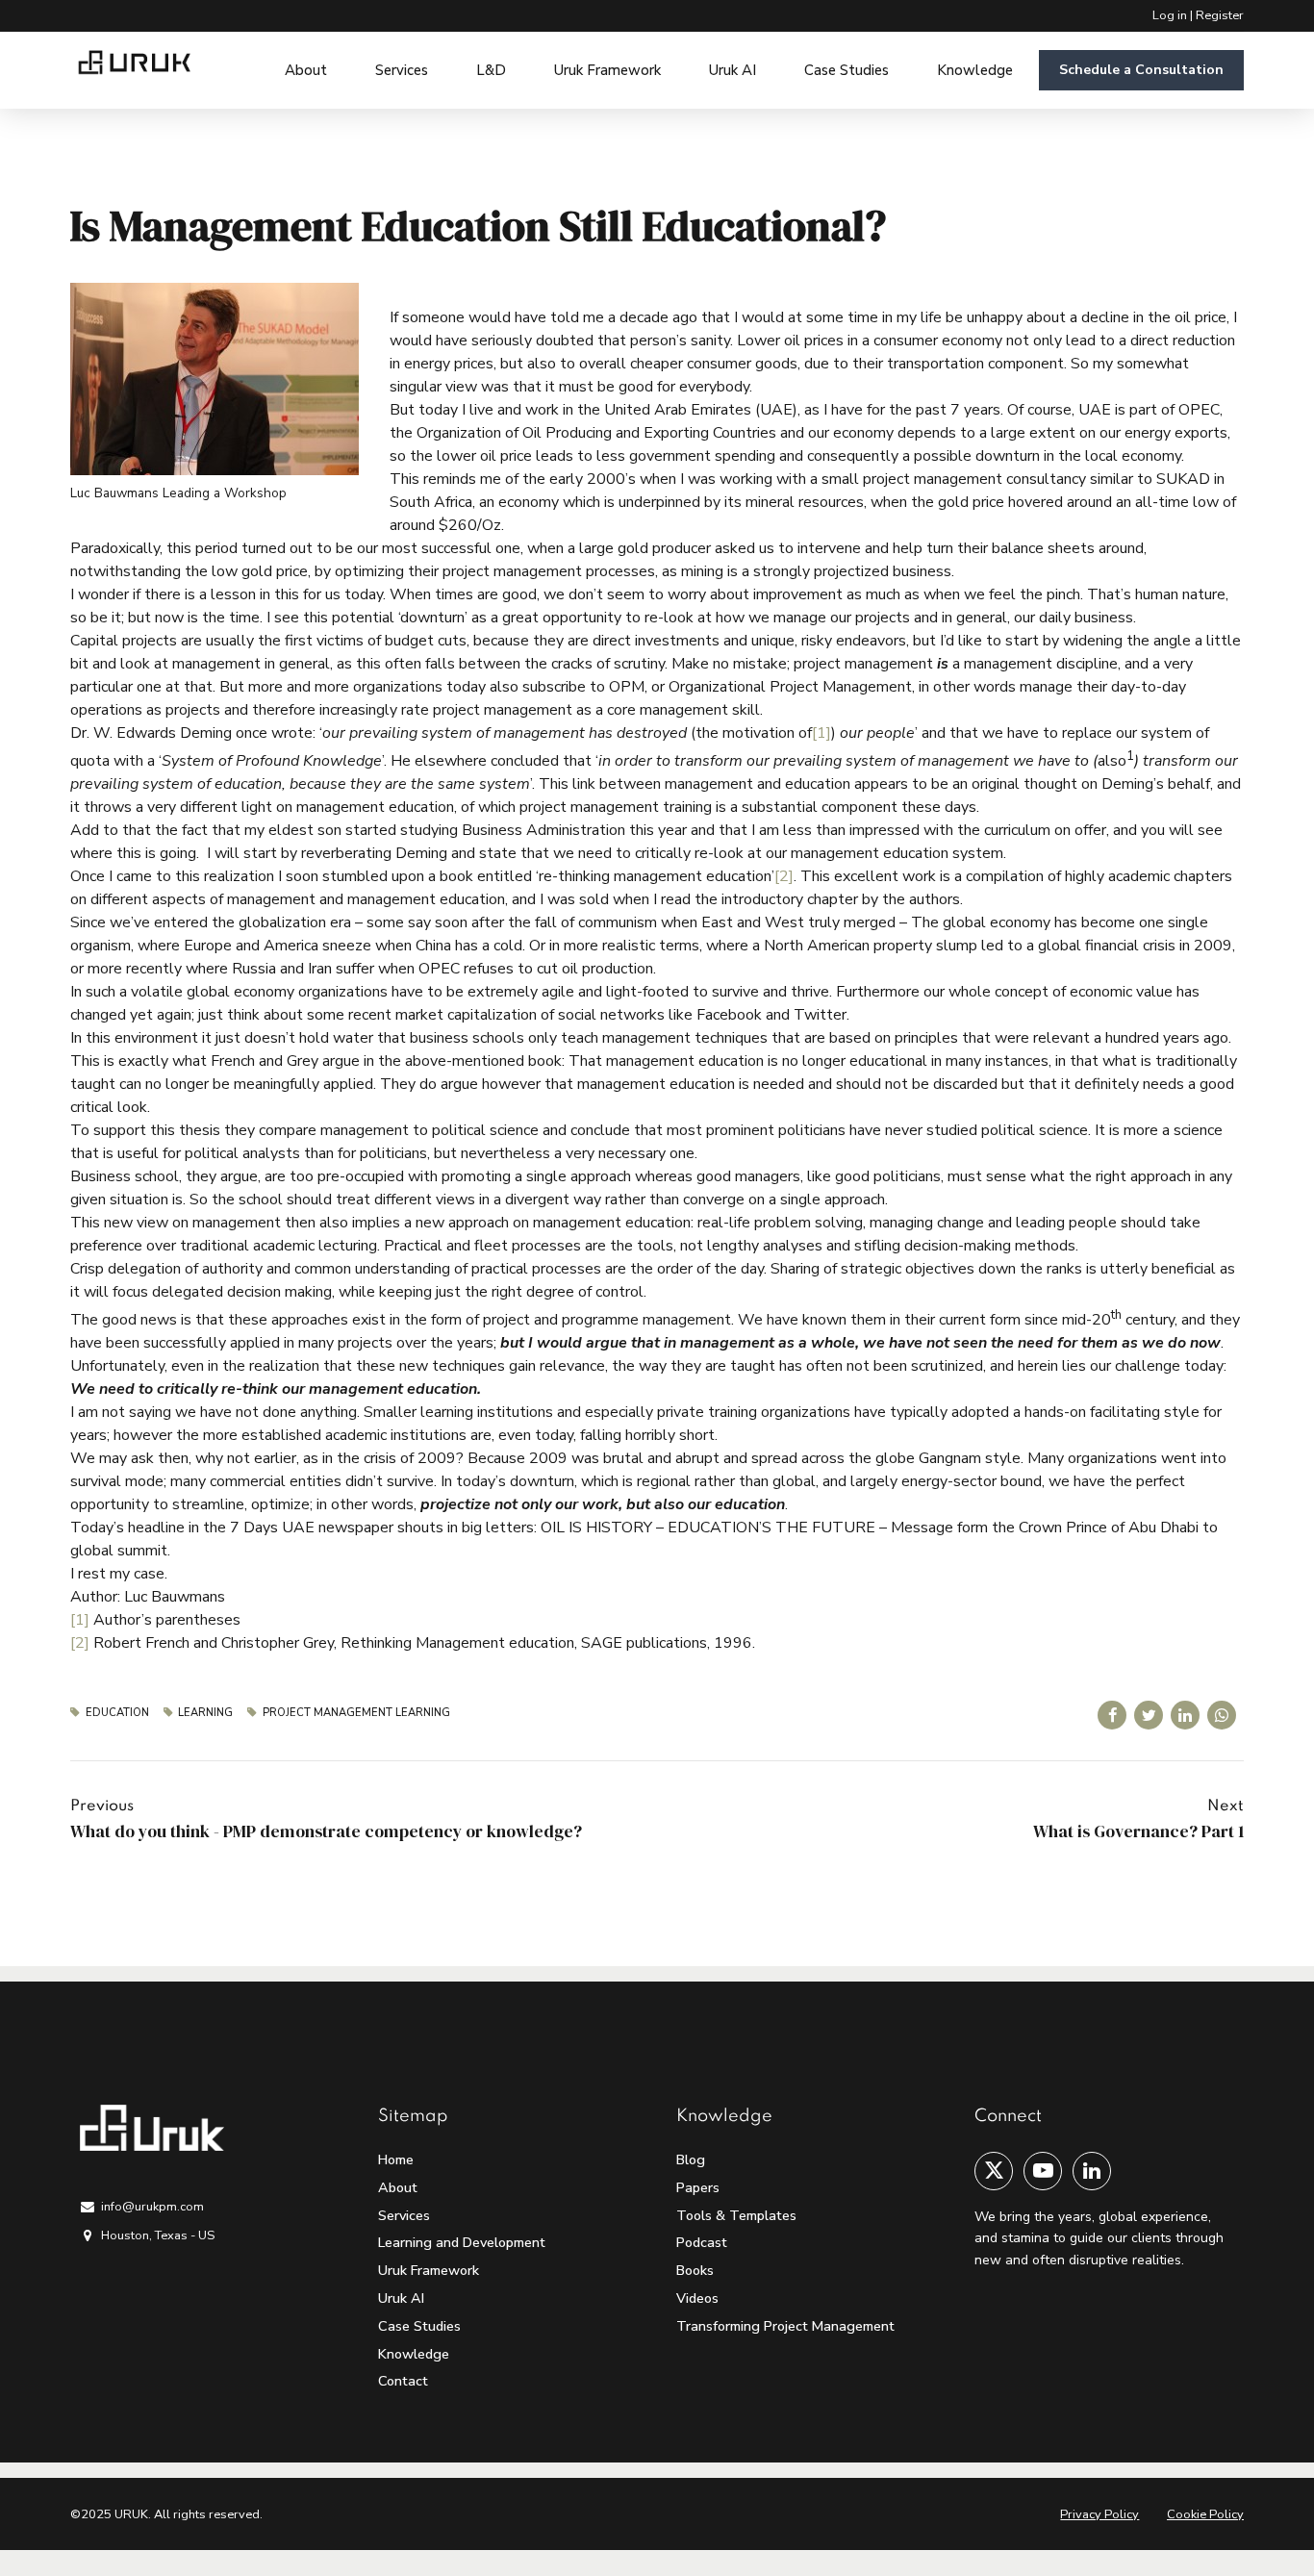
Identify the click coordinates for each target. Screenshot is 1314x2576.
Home (396, 2159)
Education (117, 1713)
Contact (403, 2381)
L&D (491, 70)
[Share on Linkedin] (1185, 1715)
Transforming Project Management (785, 2326)
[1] (821, 733)
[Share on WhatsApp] (1222, 1715)
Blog (691, 2159)
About (306, 70)
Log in (1170, 15)
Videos (697, 2298)
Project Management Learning (356, 1713)
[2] (784, 876)
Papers (698, 2187)
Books (695, 2270)
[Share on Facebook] (1112, 1715)
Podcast (702, 2242)
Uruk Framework (607, 70)
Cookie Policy (1205, 2514)
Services (402, 70)
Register (1220, 15)
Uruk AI (733, 70)
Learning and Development (462, 2242)
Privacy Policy (1099, 2514)
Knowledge (975, 70)
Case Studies (847, 70)
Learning (205, 1713)
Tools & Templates (736, 2215)
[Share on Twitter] (1149, 1715)
